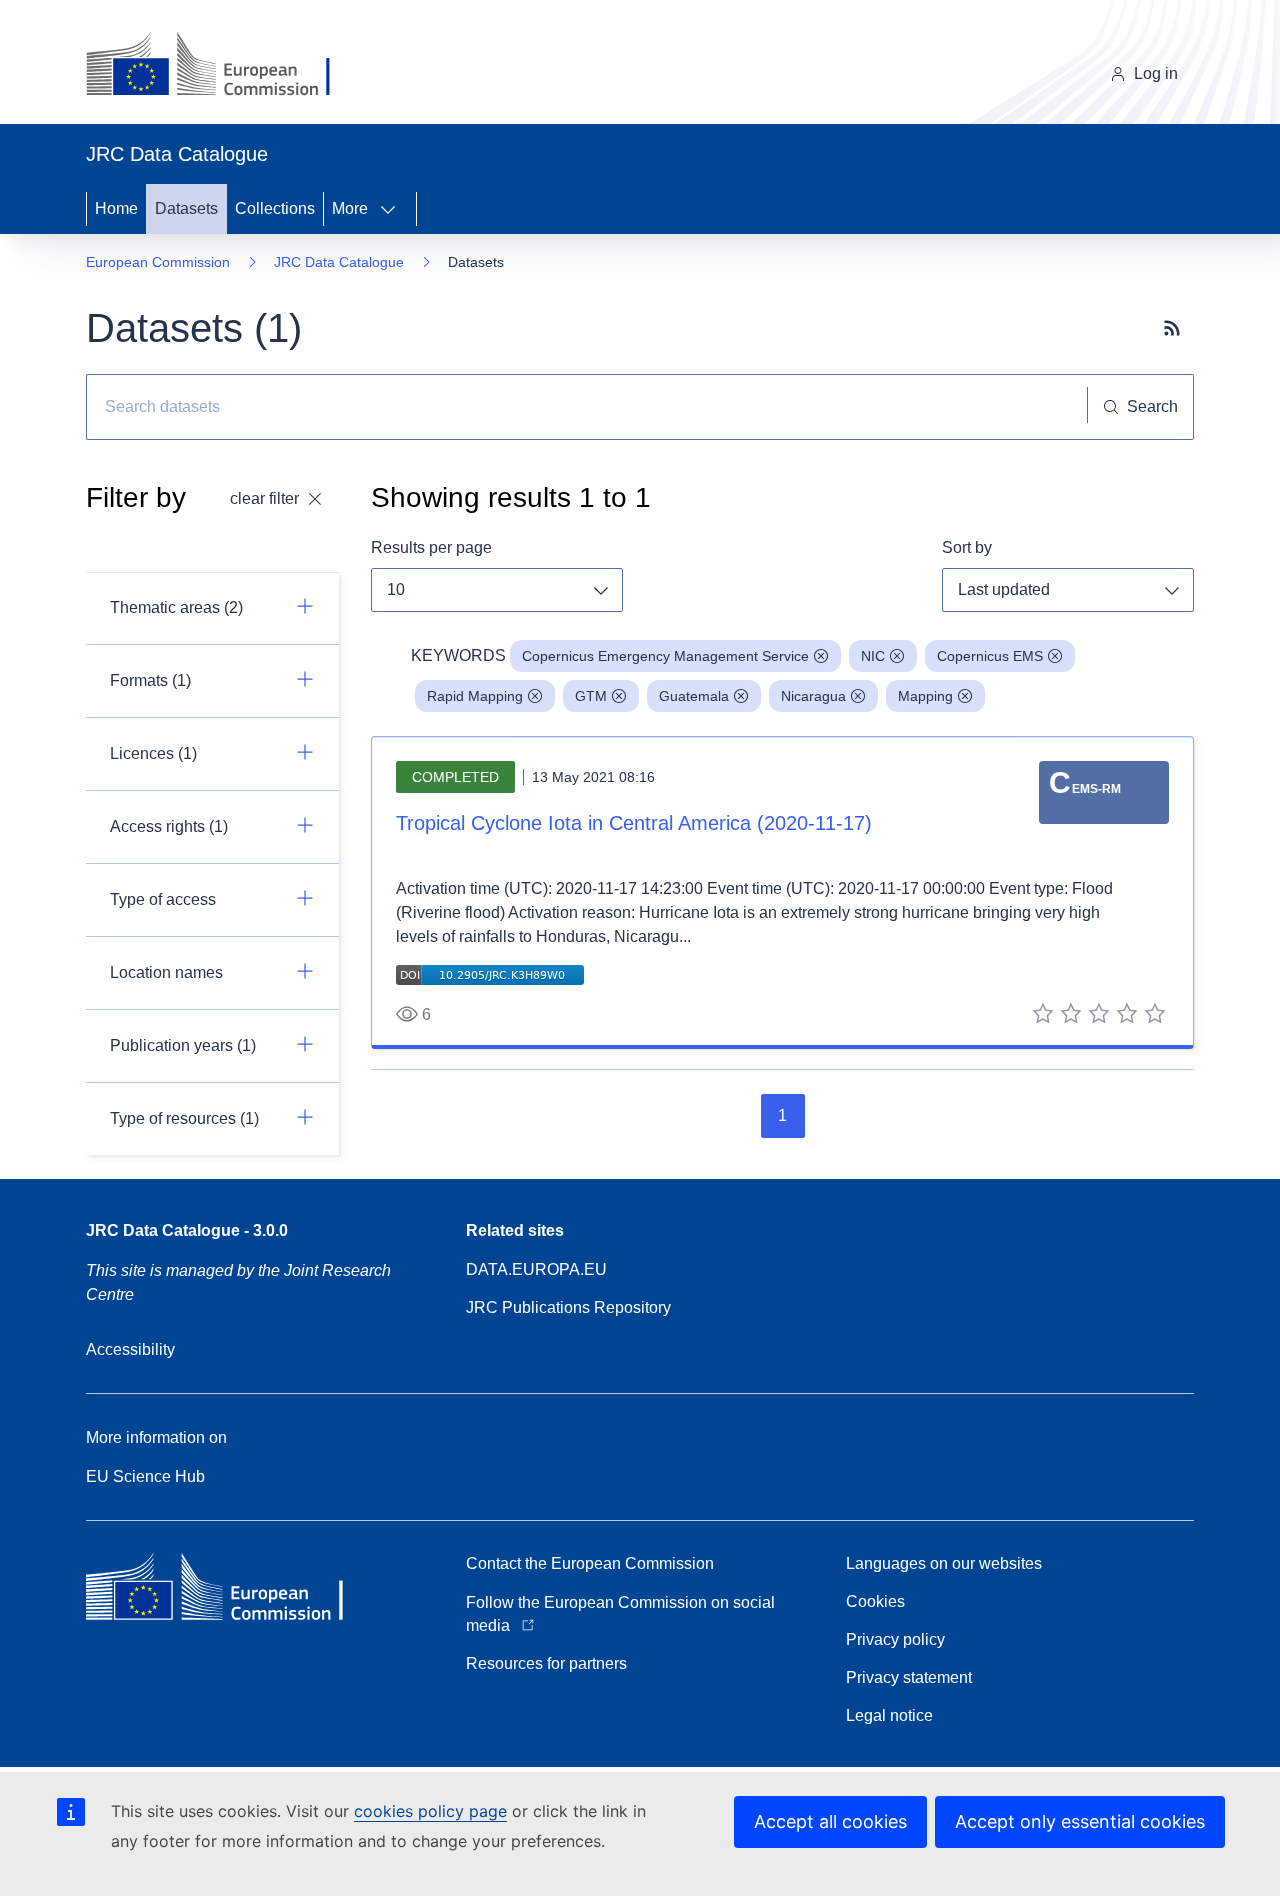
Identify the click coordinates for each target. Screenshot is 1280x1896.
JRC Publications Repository (568, 1307)
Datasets (186, 208)
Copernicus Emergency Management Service (665, 656)
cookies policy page (430, 1811)
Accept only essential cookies (1080, 1821)
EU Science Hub (145, 1476)
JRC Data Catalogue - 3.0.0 (187, 1230)
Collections (275, 208)
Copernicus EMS (990, 656)
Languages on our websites (944, 1563)
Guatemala (694, 696)
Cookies (875, 1601)
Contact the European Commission (590, 1563)
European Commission (158, 262)
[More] (394, 209)
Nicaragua (813, 696)
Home (116, 208)
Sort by (967, 547)
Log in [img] (1156, 73)
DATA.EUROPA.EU (536, 1269)
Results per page (431, 547)
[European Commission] (223, 66)
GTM (591, 696)
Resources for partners (546, 1663)
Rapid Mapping (475, 696)
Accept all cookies (830, 1821)
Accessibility (130, 1349)
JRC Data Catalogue (339, 262)
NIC (873, 656)
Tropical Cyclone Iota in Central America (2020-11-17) (634, 823)
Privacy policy (895, 1639)
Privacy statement (909, 1677)
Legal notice (889, 1715)
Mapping (925, 696)
